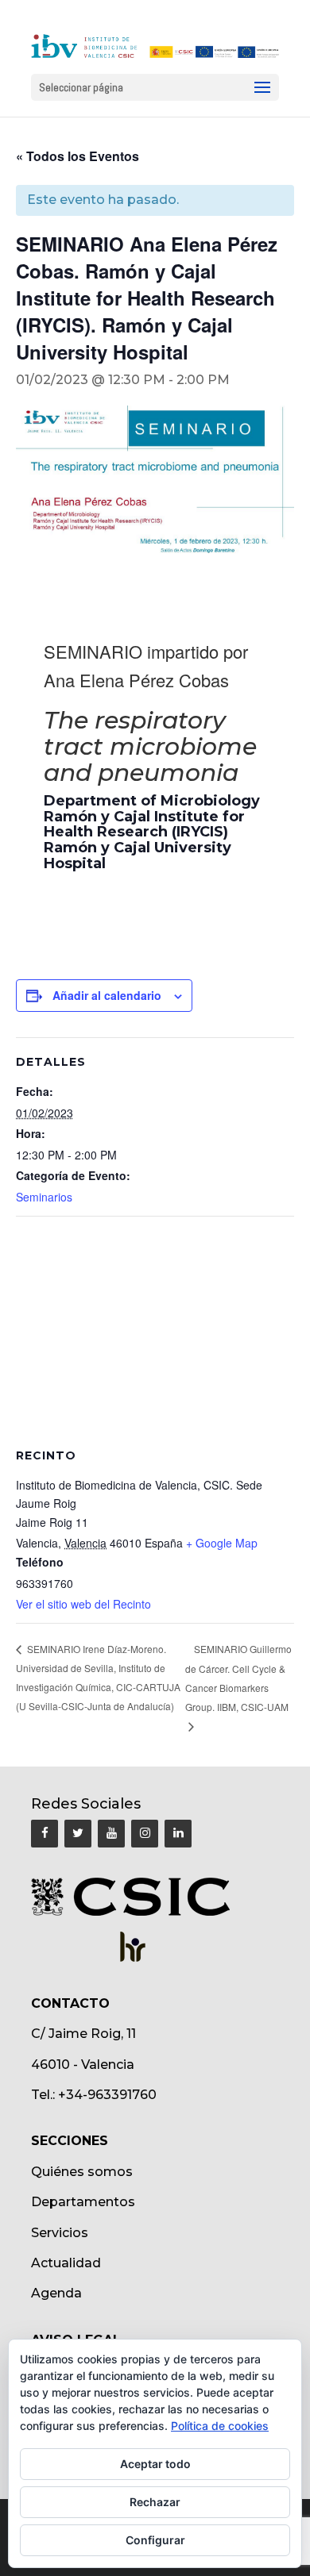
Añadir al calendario (107, 995)
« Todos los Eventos (77, 156)
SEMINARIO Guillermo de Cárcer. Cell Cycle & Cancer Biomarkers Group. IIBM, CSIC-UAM (238, 1678)
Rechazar (155, 2502)
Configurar (155, 2540)
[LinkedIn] (178, 1834)
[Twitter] (78, 1834)
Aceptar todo (155, 2464)
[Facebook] (45, 1834)
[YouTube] (111, 1834)
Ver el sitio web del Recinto (83, 1604)
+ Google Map (222, 1543)
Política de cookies (220, 2426)
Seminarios (44, 1197)
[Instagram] (145, 1834)
